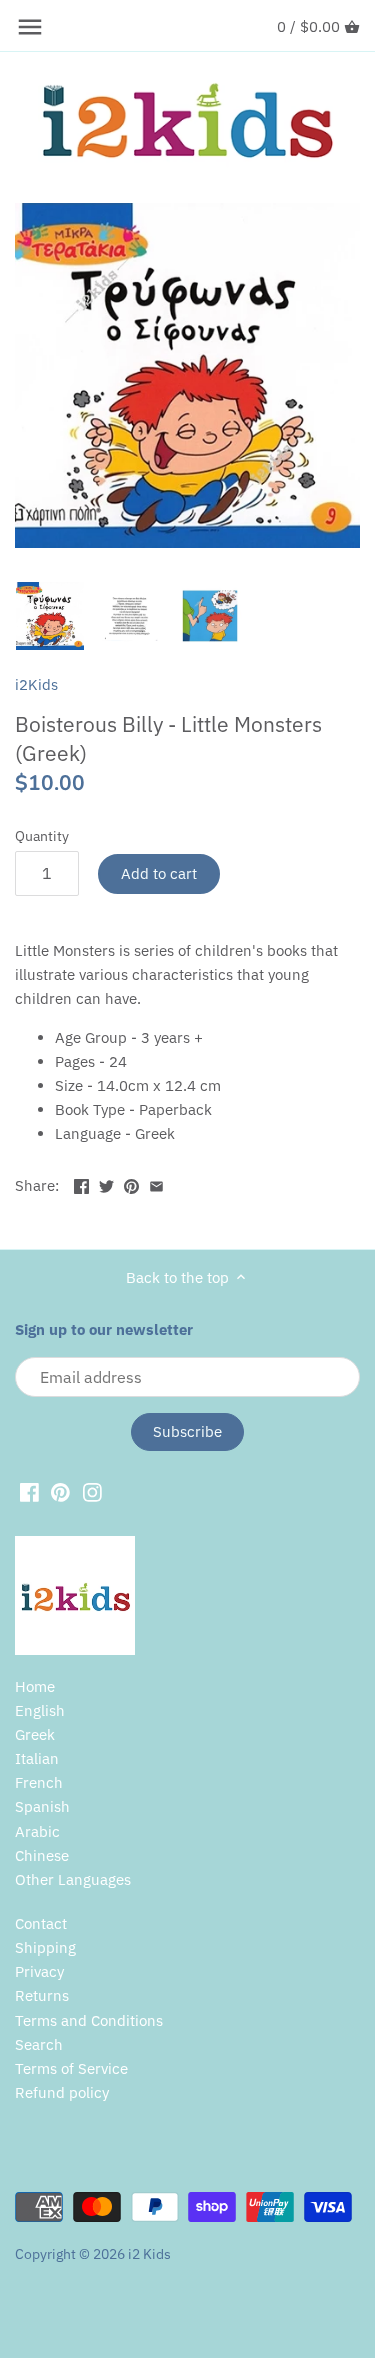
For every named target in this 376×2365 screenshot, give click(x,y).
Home (35, 1686)
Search (39, 2044)
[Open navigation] (30, 27)
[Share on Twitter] (106, 1183)
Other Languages (73, 1879)
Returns (42, 1995)
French (39, 1782)
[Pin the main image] (131, 1183)
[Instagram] (92, 1491)
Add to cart (159, 873)
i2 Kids (149, 2254)
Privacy (39, 1971)
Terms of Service (71, 2068)
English (40, 1710)
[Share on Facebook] (81, 1183)
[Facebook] (29, 1491)
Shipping (45, 1947)
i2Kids (36, 684)
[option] (50, 616)
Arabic (37, 1831)
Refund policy (62, 2092)
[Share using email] (156, 1183)
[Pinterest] (60, 1491)
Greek (35, 1734)
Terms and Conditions (89, 2020)
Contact (41, 1923)
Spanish (42, 1806)
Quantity (42, 836)
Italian (37, 1758)
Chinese (42, 1855)
